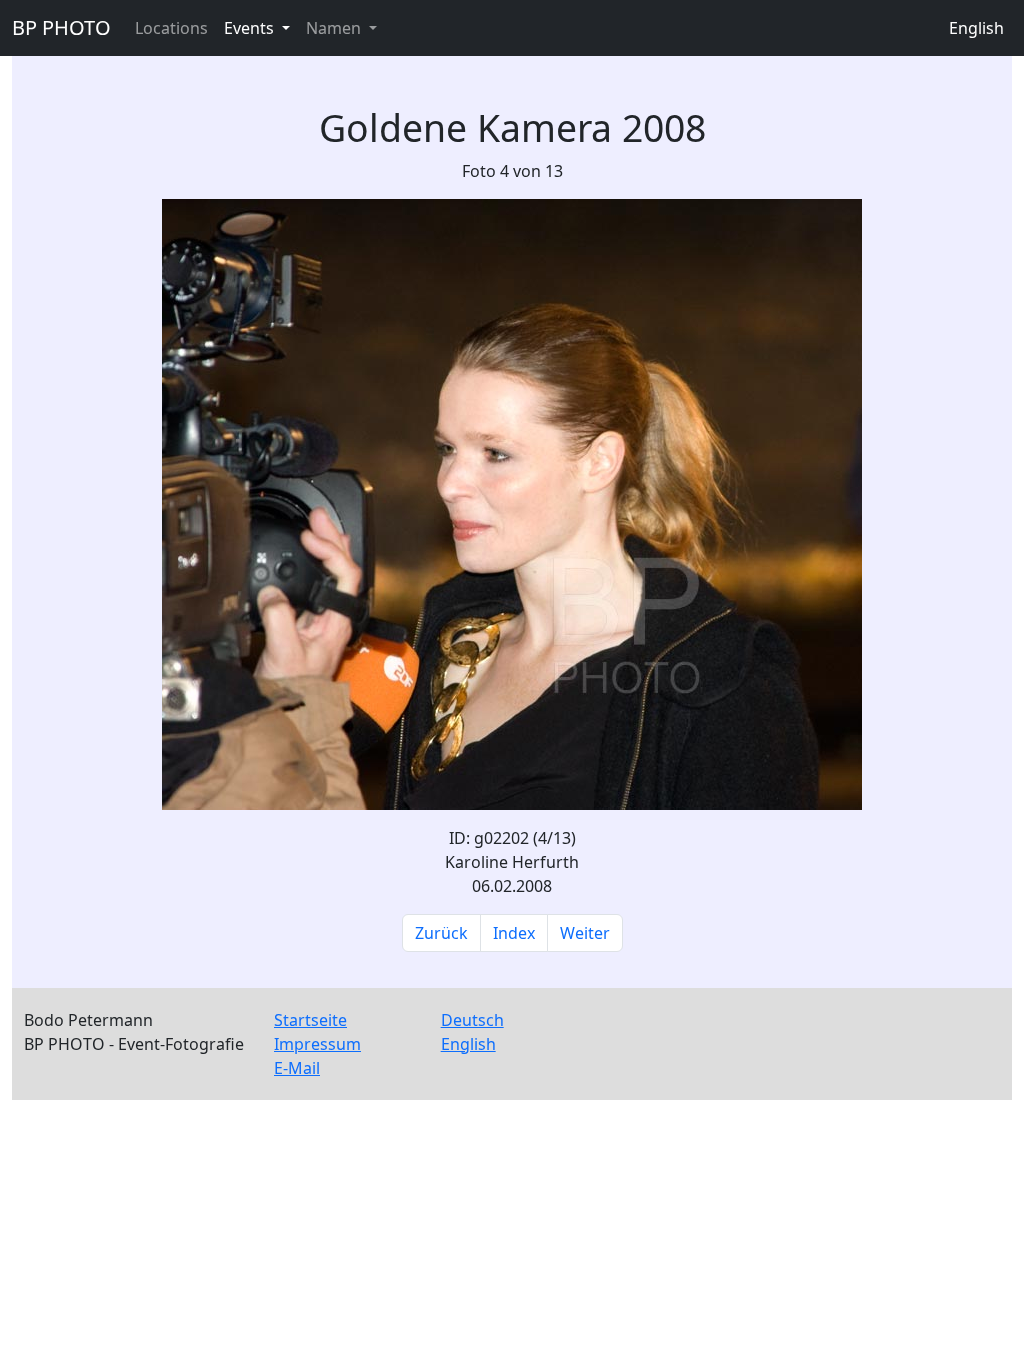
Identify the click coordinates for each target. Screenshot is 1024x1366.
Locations (171, 28)
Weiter (585, 933)
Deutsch (472, 1020)
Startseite (310, 1020)
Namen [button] (335, 28)
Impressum (317, 1044)
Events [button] (251, 28)
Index (514, 933)
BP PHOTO (61, 27)
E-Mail (297, 1068)
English (976, 28)
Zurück (441, 933)
